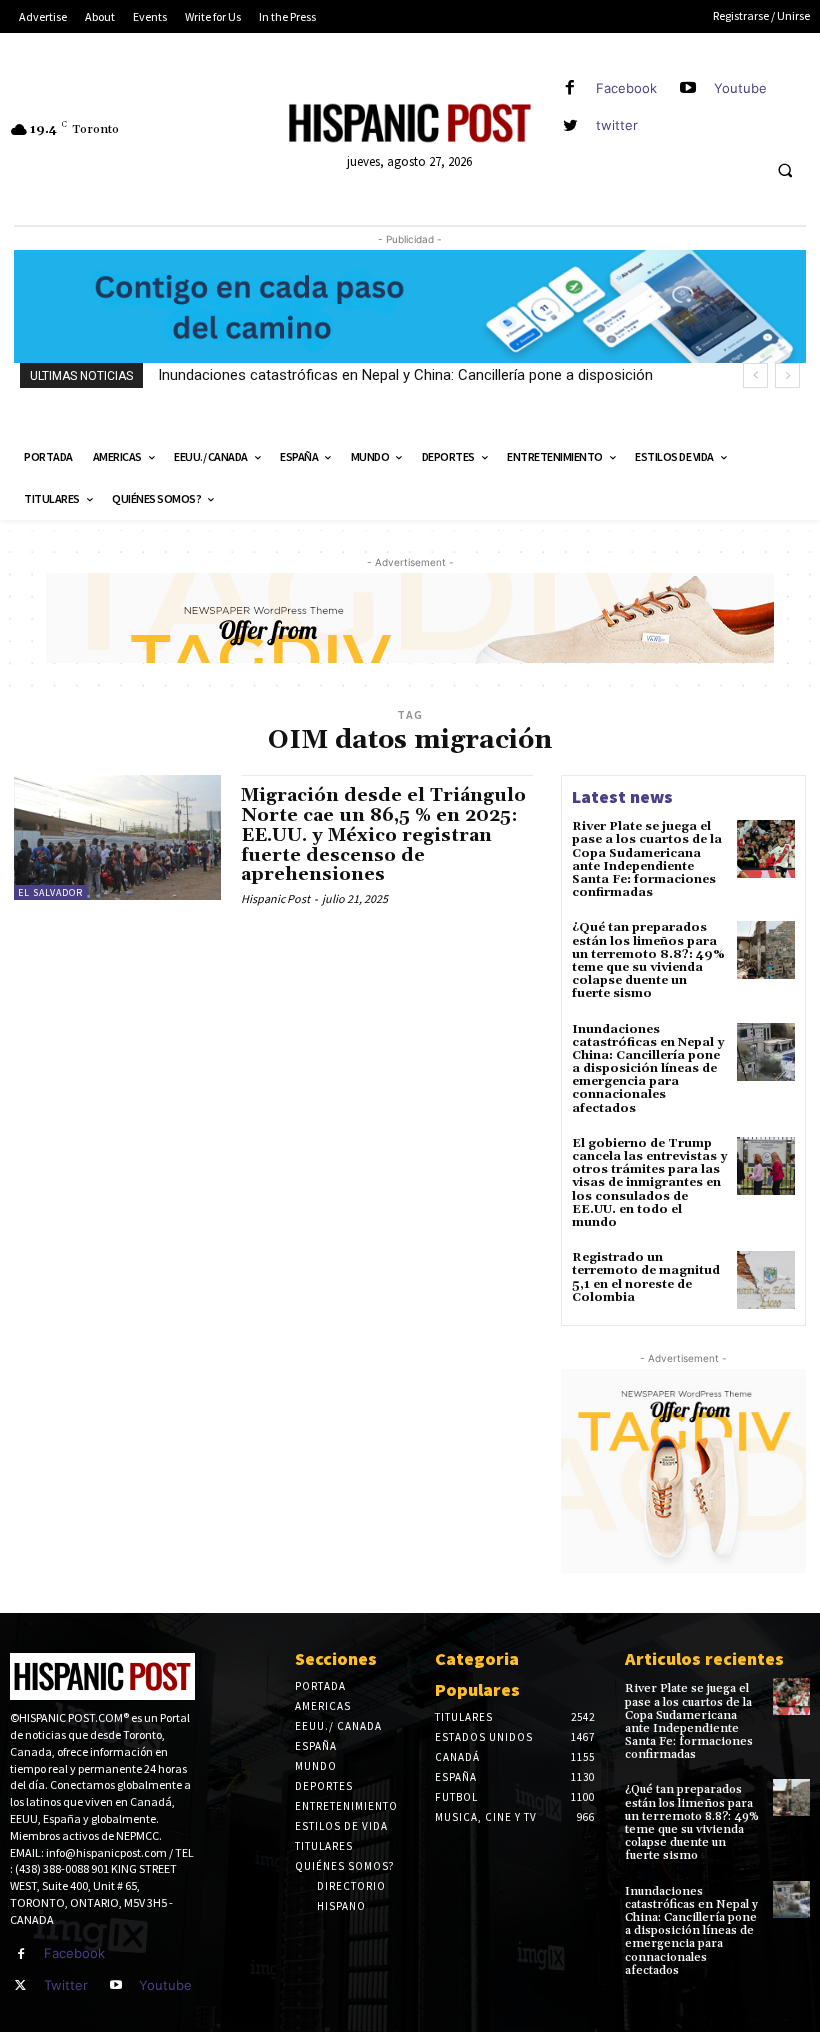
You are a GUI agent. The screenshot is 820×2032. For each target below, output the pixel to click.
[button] (785, 171)
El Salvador (50, 892)
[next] (787, 375)
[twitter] (570, 125)
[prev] (755, 375)
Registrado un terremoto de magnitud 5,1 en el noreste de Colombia (646, 1277)
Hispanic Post (275, 898)
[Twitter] (21, 1986)
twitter (617, 125)
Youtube (740, 88)
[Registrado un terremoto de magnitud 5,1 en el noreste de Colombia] (766, 1280)
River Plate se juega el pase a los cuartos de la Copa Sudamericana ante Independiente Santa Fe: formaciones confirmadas (647, 859)
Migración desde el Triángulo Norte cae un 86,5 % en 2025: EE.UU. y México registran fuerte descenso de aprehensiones (383, 835)
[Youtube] (688, 88)
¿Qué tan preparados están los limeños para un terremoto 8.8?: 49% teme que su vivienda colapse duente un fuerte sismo (648, 960)
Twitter (66, 1985)
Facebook (626, 88)
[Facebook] (570, 88)
